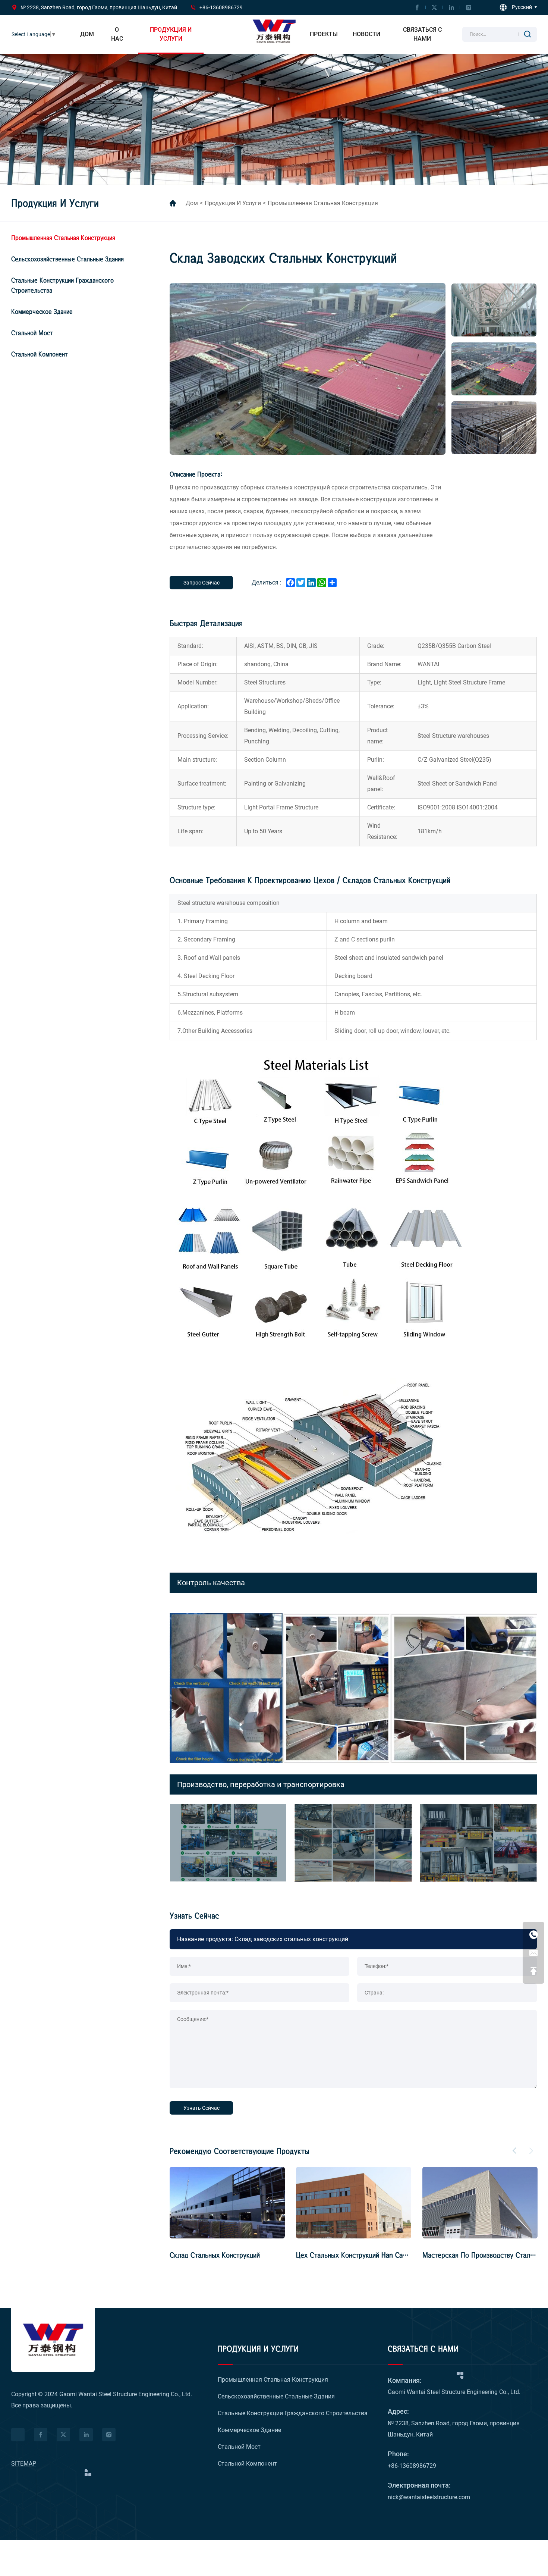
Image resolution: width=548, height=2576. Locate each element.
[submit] (527, 34)
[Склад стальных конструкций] (354, 2203)
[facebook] (41, 2435)
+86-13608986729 (221, 7)
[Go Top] (533, 1971)
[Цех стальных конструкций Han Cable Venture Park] (480, 2203)
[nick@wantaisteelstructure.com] (533, 1953)
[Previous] (514, 2151)
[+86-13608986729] (533, 1934)
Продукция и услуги (233, 203)
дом (192, 203)
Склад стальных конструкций (341, 2255)
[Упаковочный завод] (227, 2203)
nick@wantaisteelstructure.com (429, 2497)
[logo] (53, 2340)
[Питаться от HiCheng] (18, 2435)
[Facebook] (417, 7)
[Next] (531, 2151)
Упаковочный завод (200, 2255)
